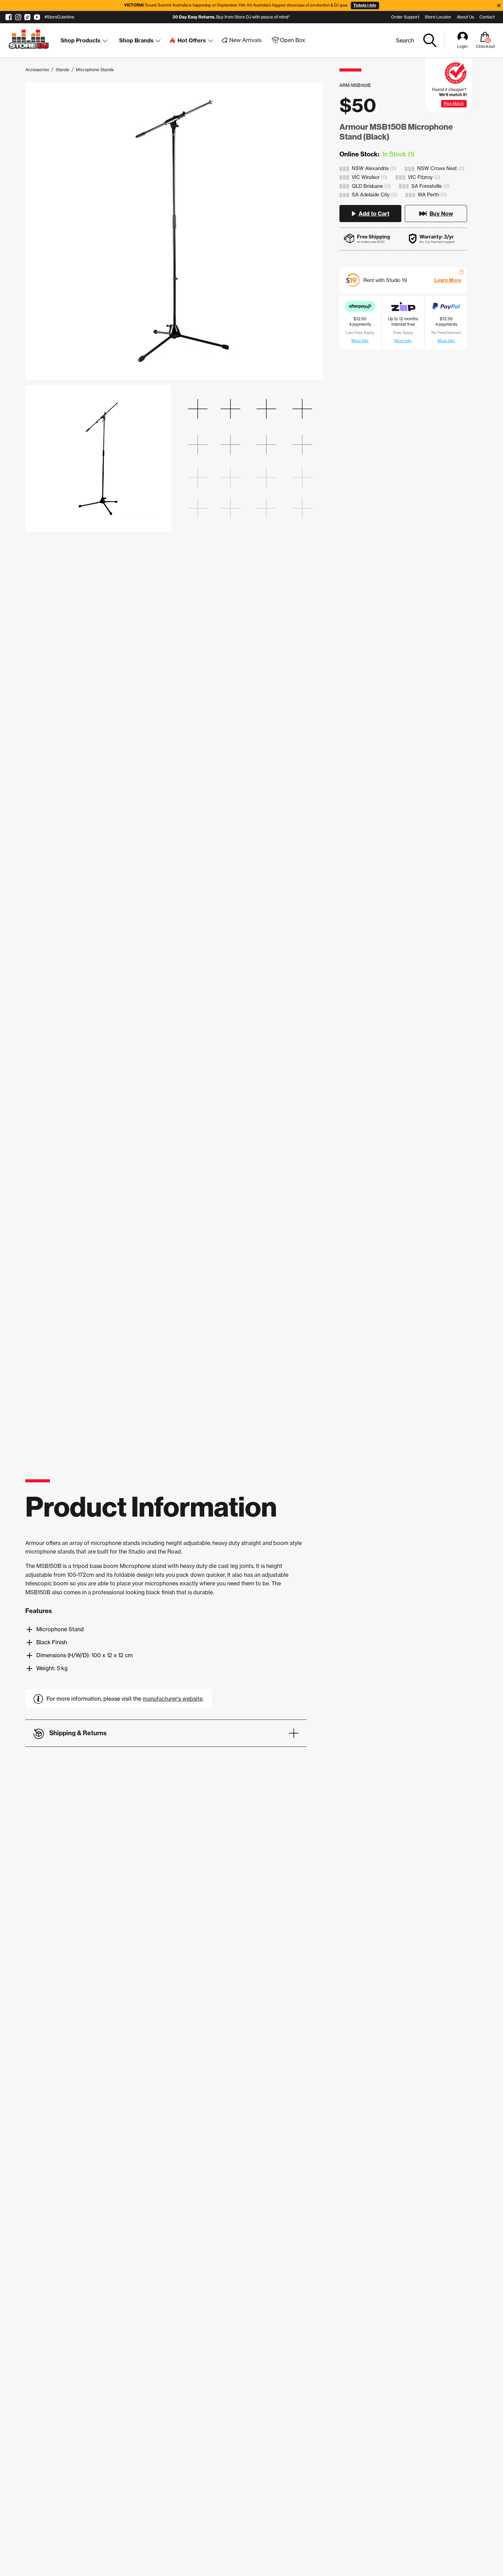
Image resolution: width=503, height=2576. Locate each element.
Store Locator (438, 17)
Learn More (448, 280)
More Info (360, 341)
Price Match (454, 104)
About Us (465, 17)
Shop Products (81, 40)
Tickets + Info (365, 5)
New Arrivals (245, 40)
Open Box (293, 40)
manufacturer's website (173, 1699)
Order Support (405, 17)
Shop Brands (136, 40)
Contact (487, 17)
